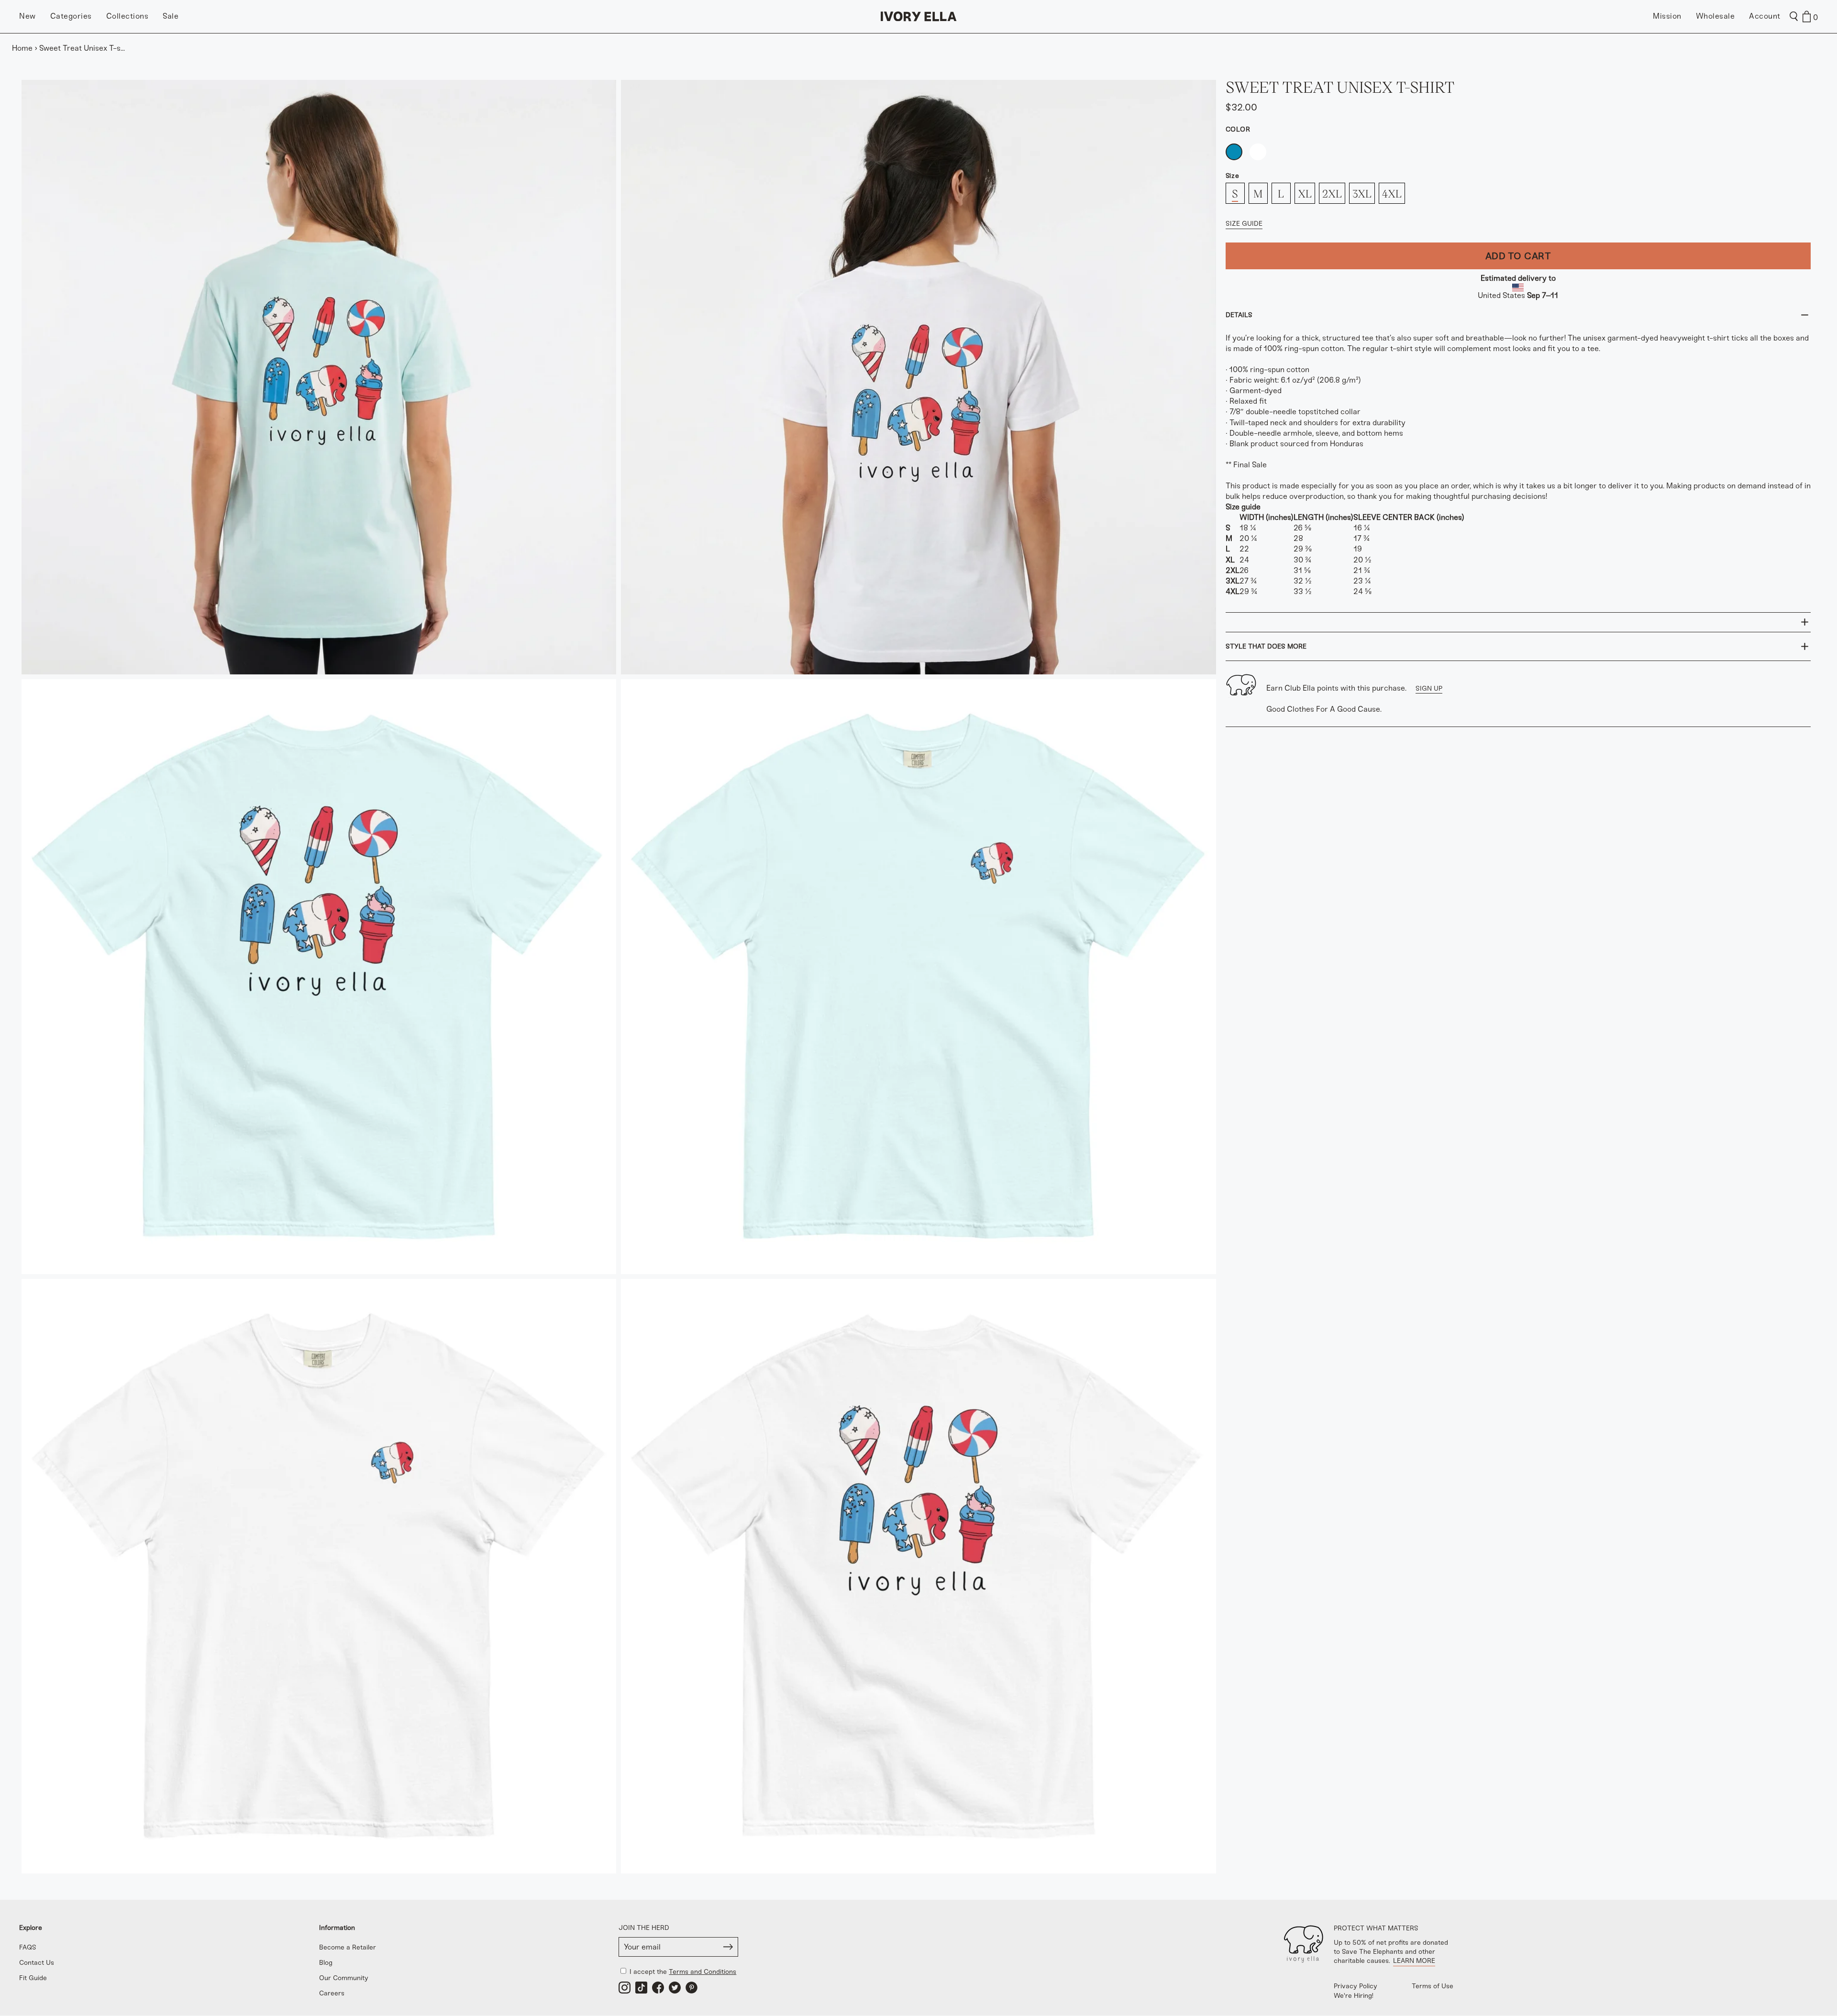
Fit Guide (33, 1978)
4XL (1392, 193)
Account (1765, 16)
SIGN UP (1429, 689)
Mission (1667, 16)
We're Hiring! (1354, 1996)
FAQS (28, 1947)
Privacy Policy (1356, 1986)
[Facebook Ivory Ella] (658, 1988)
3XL (1362, 193)
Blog (326, 1963)
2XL (1332, 193)
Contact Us (37, 1963)
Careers (332, 1993)
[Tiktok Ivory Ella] (641, 1988)
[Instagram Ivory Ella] (625, 1988)
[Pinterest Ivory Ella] (692, 1988)
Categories (71, 16)
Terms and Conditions (703, 1972)
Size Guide (1244, 224)
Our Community (344, 1978)
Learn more (1414, 1961)
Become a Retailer (348, 1947)
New (28, 16)
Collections (127, 16)
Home (22, 48)
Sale (171, 16)
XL (1305, 193)
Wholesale (1715, 16)
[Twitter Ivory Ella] (675, 1988)
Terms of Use (1433, 1986)
